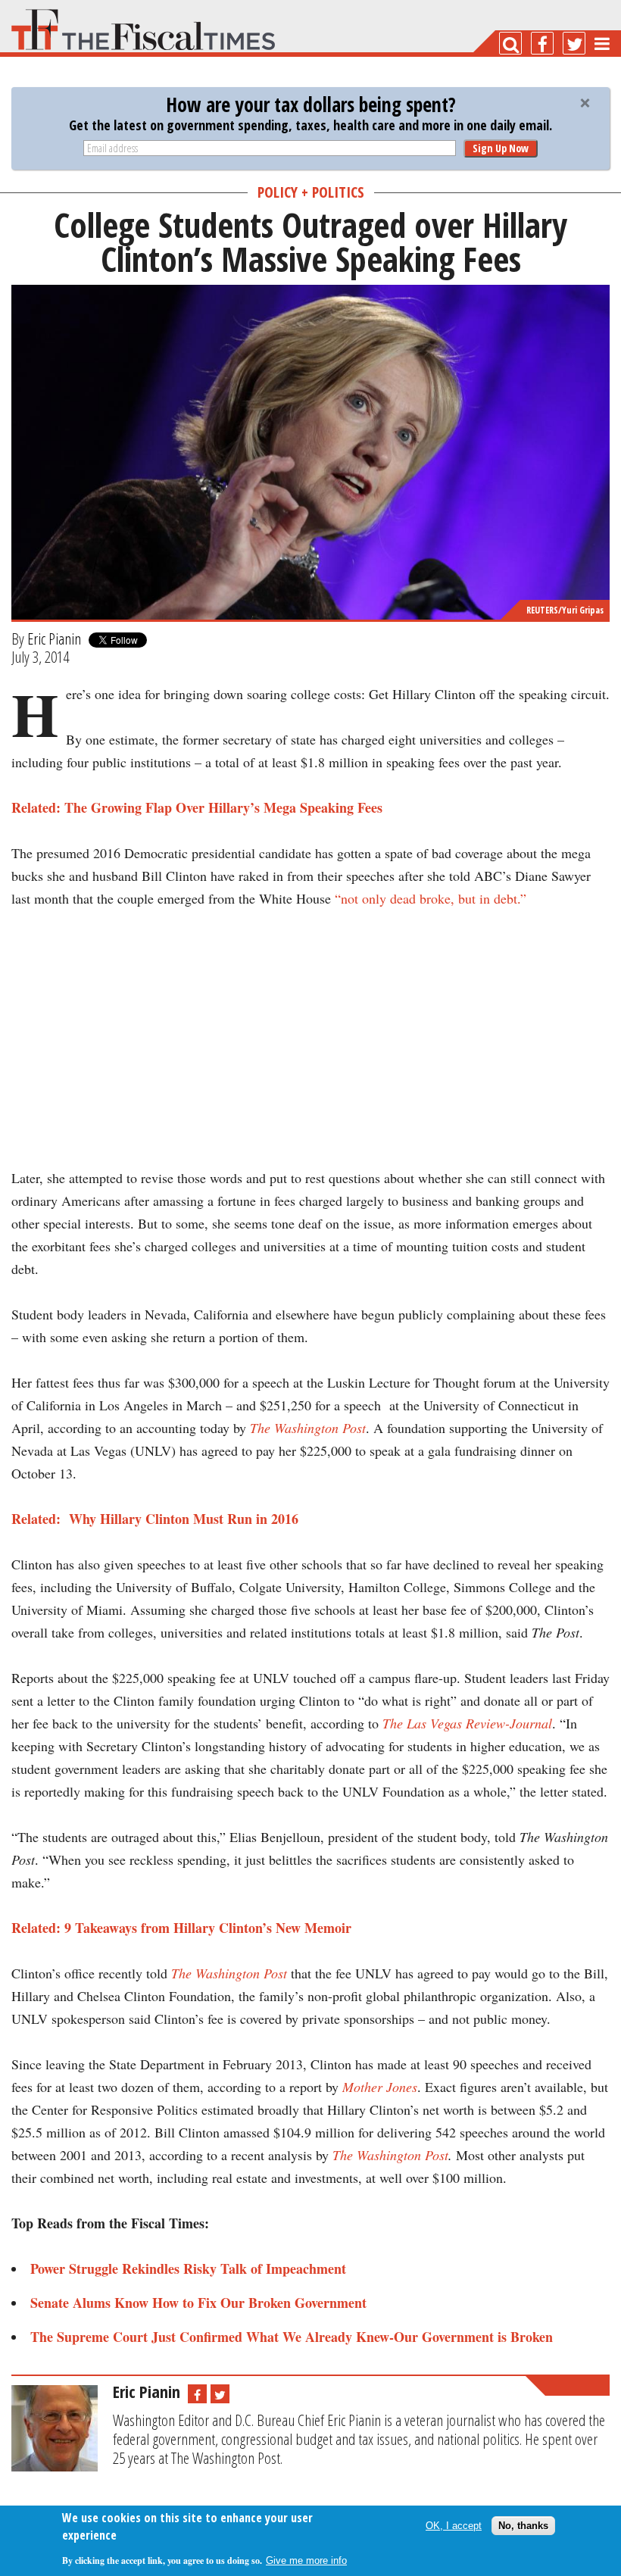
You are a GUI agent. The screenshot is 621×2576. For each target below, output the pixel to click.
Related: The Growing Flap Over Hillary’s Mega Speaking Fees (197, 807)
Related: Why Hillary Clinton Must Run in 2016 (155, 1519)
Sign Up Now (501, 148)
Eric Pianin (54, 639)
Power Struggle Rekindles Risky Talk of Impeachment (188, 2268)
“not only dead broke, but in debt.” (431, 898)
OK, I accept (454, 2526)
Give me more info (306, 2560)
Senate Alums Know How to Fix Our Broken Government (198, 2303)
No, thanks (523, 2526)
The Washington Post (308, 1428)
